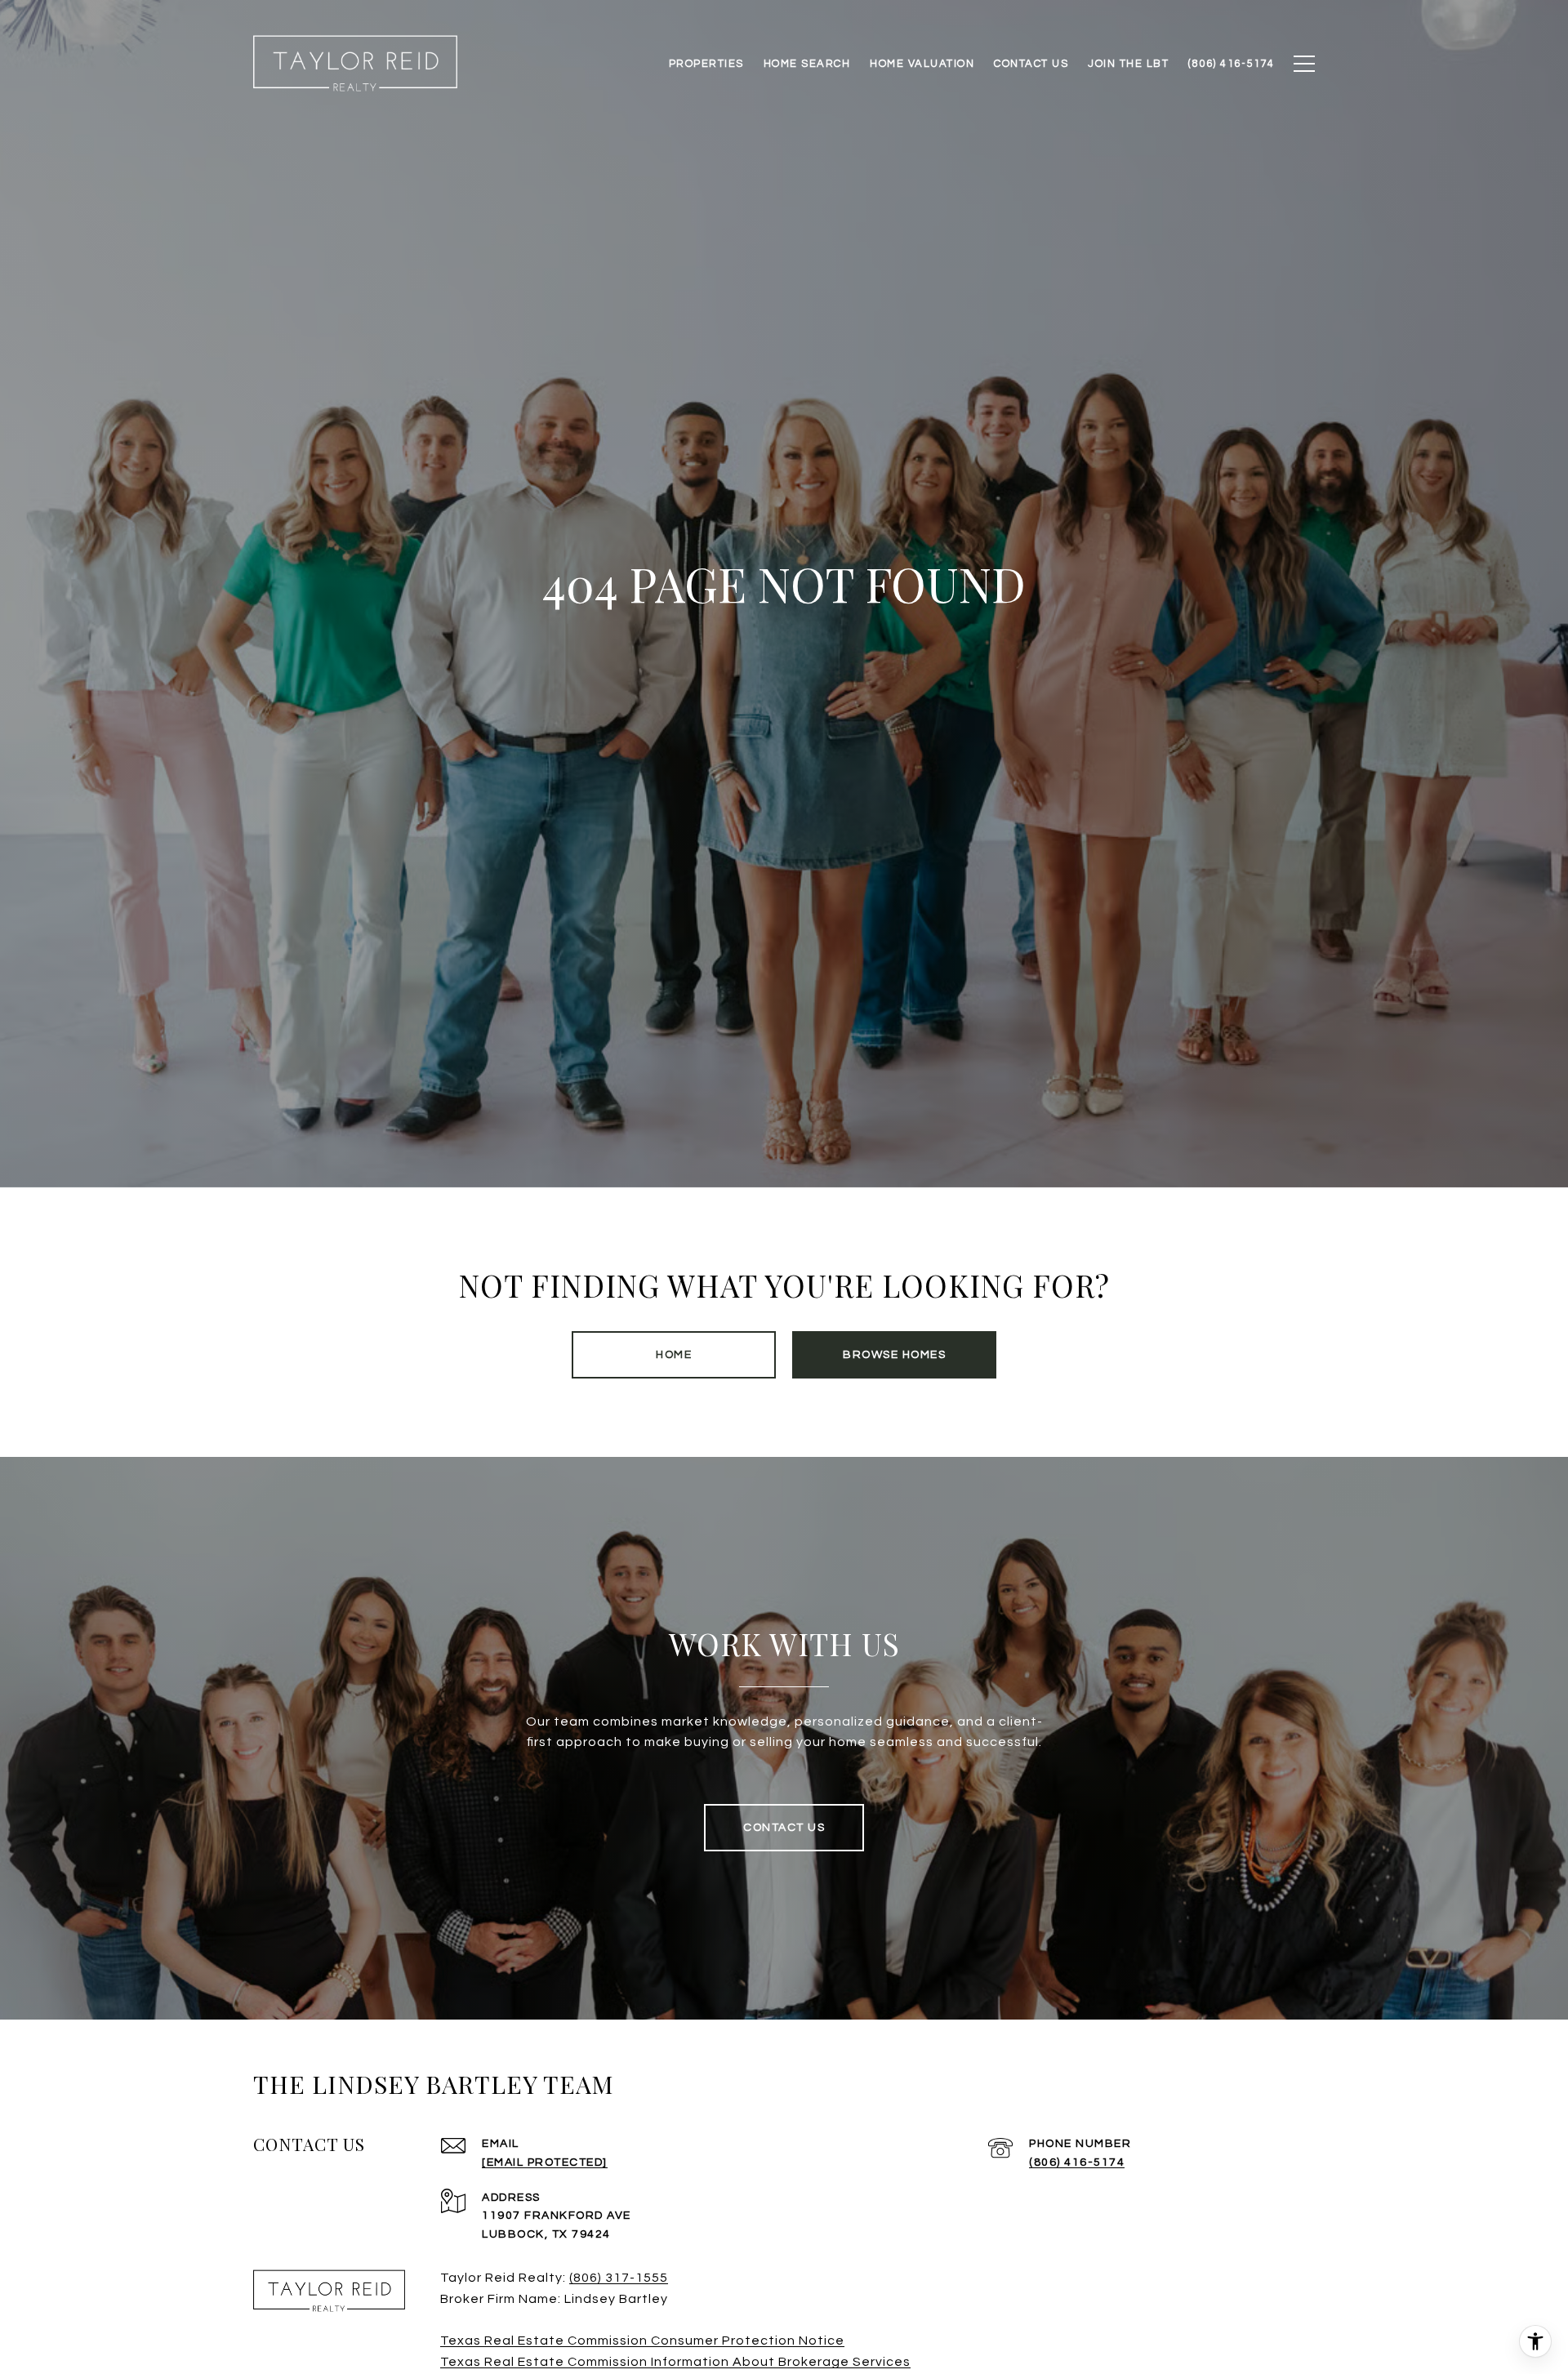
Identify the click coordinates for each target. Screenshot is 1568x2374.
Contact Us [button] (784, 1828)
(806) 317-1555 (619, 2278)
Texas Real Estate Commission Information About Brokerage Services (675, 2362)
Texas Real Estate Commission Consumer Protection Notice (642, 2341)
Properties (706, 64)
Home (674, 1355)
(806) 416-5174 (1077, 2162)
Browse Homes (894, 1355)
